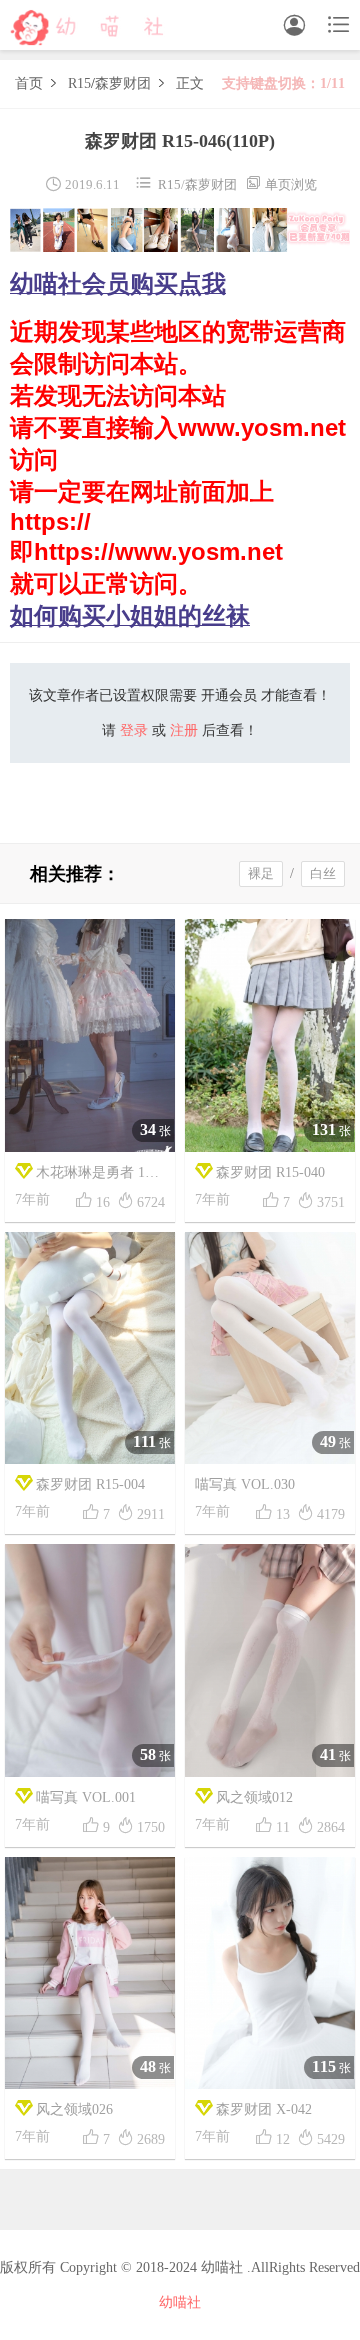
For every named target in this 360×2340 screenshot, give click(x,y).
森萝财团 (123, 83)
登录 (134, 730)
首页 (29, 83)
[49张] (270, 1346)
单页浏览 (281, 184)
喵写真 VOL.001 (86, 1797)
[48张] (90, 1971)
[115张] (270, 1971)
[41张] (270, 1659)
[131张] (270, 1033)
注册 (184, 730)
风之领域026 (74, 2109)
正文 (190, 83)
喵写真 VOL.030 (245, 1484)
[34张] (90, 1033)
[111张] (90, 1346)
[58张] (90, 1659)
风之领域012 (254, 1797)
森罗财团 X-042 (264, 2109)
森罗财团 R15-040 (270, 1172)
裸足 (261, 873)
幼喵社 (180, 2302)
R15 (79, 83)
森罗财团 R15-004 (90, 1484)
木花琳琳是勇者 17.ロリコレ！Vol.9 (85, 1177)
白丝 (323, 873)
